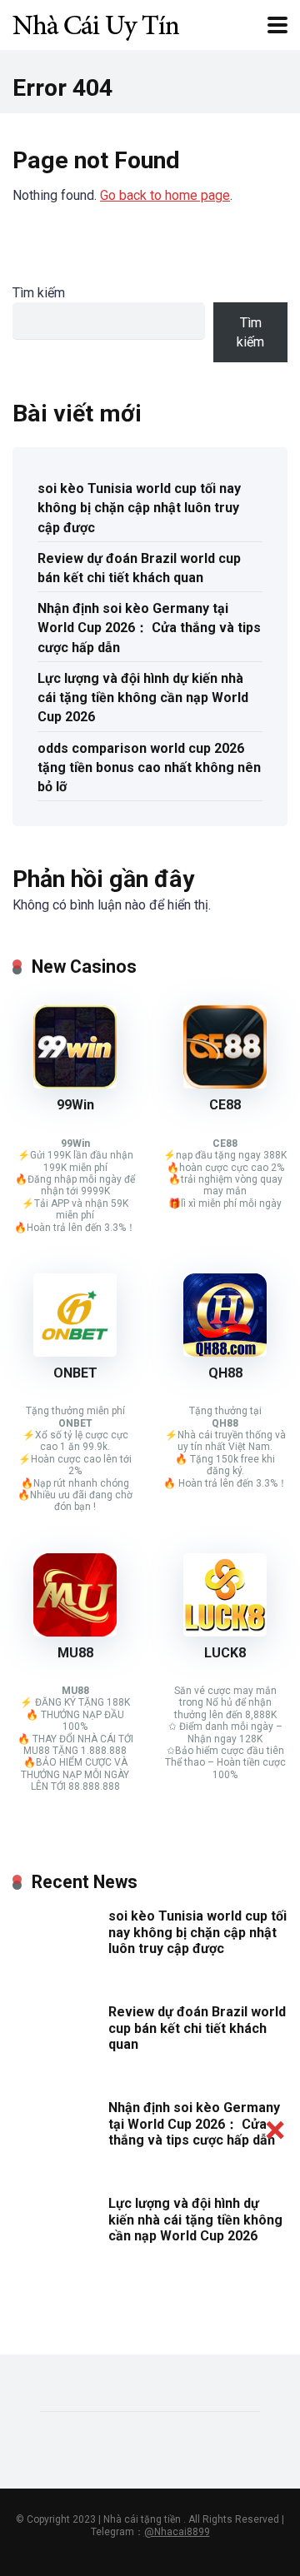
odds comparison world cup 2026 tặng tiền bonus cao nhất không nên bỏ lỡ (149, 767)
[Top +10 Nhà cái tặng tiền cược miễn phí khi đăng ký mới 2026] (96, 23)
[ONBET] (75, 1352)
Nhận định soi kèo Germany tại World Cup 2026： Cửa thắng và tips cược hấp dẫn (149, 628)
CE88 (225, 1105)
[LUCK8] (225, 1632)
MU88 (75, 1653)
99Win (75, 1105)
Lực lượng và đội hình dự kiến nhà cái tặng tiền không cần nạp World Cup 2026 (143, 698)
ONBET (75, 1373)
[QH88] (225, 1352)
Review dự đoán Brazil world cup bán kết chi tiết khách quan (139, 568)
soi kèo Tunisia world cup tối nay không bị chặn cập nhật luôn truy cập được (139, 508)
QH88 (225, 1373)
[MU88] (75, 1632)
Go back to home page (165, 195)
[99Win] (75, 1084)
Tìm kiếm (39, 293)
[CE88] (225, 1084)
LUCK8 (225, 1653)
